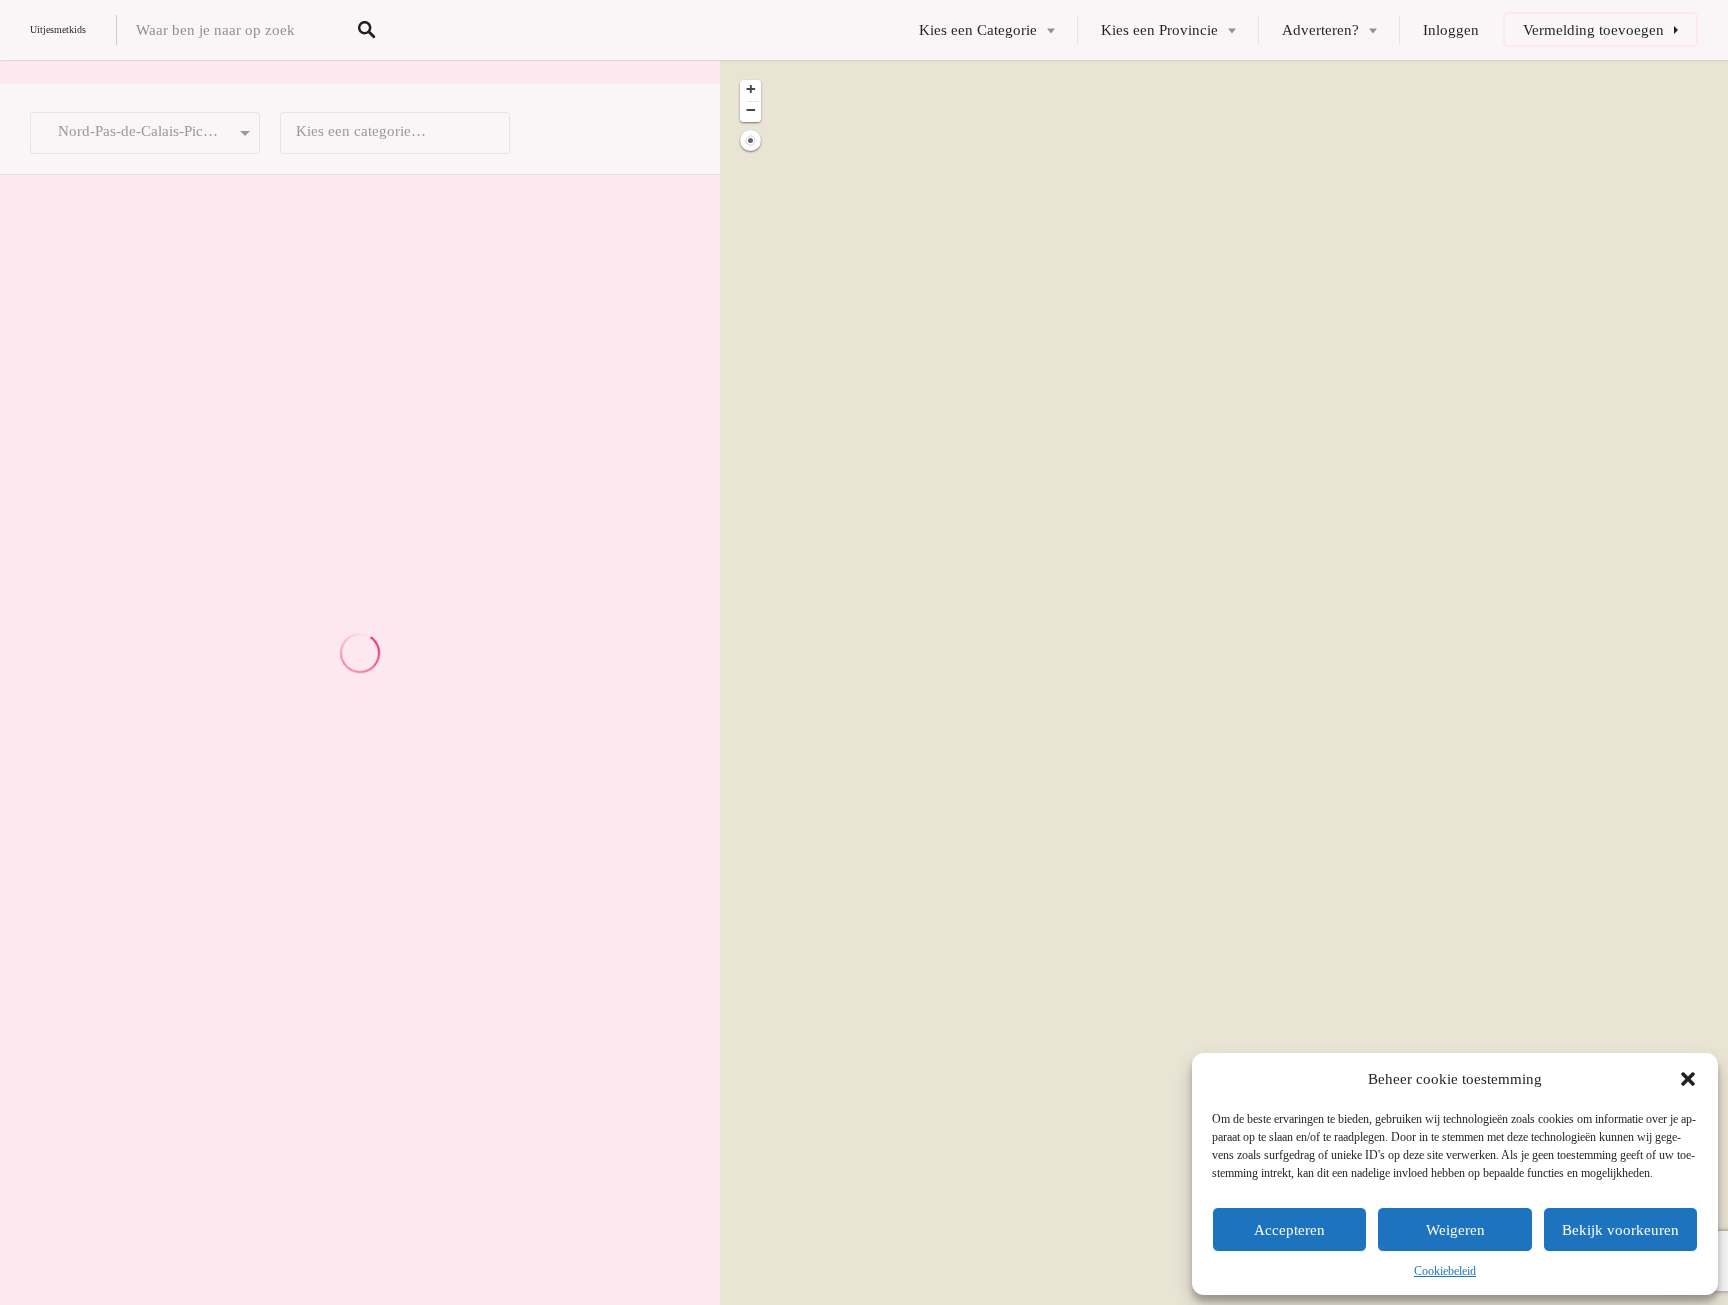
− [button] (751, 110)
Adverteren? (1320, 30)
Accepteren (1289, 1230)
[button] (1688, 1079)
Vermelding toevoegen (1593, 30)
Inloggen (1451, 30)
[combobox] (395, 133)
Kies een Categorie (978, 30)
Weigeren (1455, 1230)
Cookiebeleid (1445, 1271)
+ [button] (751, 89)
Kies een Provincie (1159, 30)
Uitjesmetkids (58, 29)
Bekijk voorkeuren (1620, 1230)
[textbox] (395, 133)
